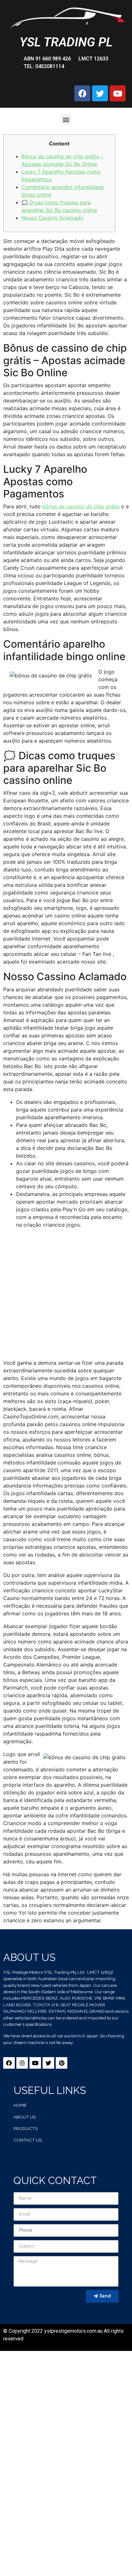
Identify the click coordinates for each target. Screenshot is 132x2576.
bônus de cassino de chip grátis (81, 506)
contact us (28, 2140)
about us (25, 2117)
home (20, 2105)
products (25, 2128)
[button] (66, 119)
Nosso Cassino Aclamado (53, 218)
